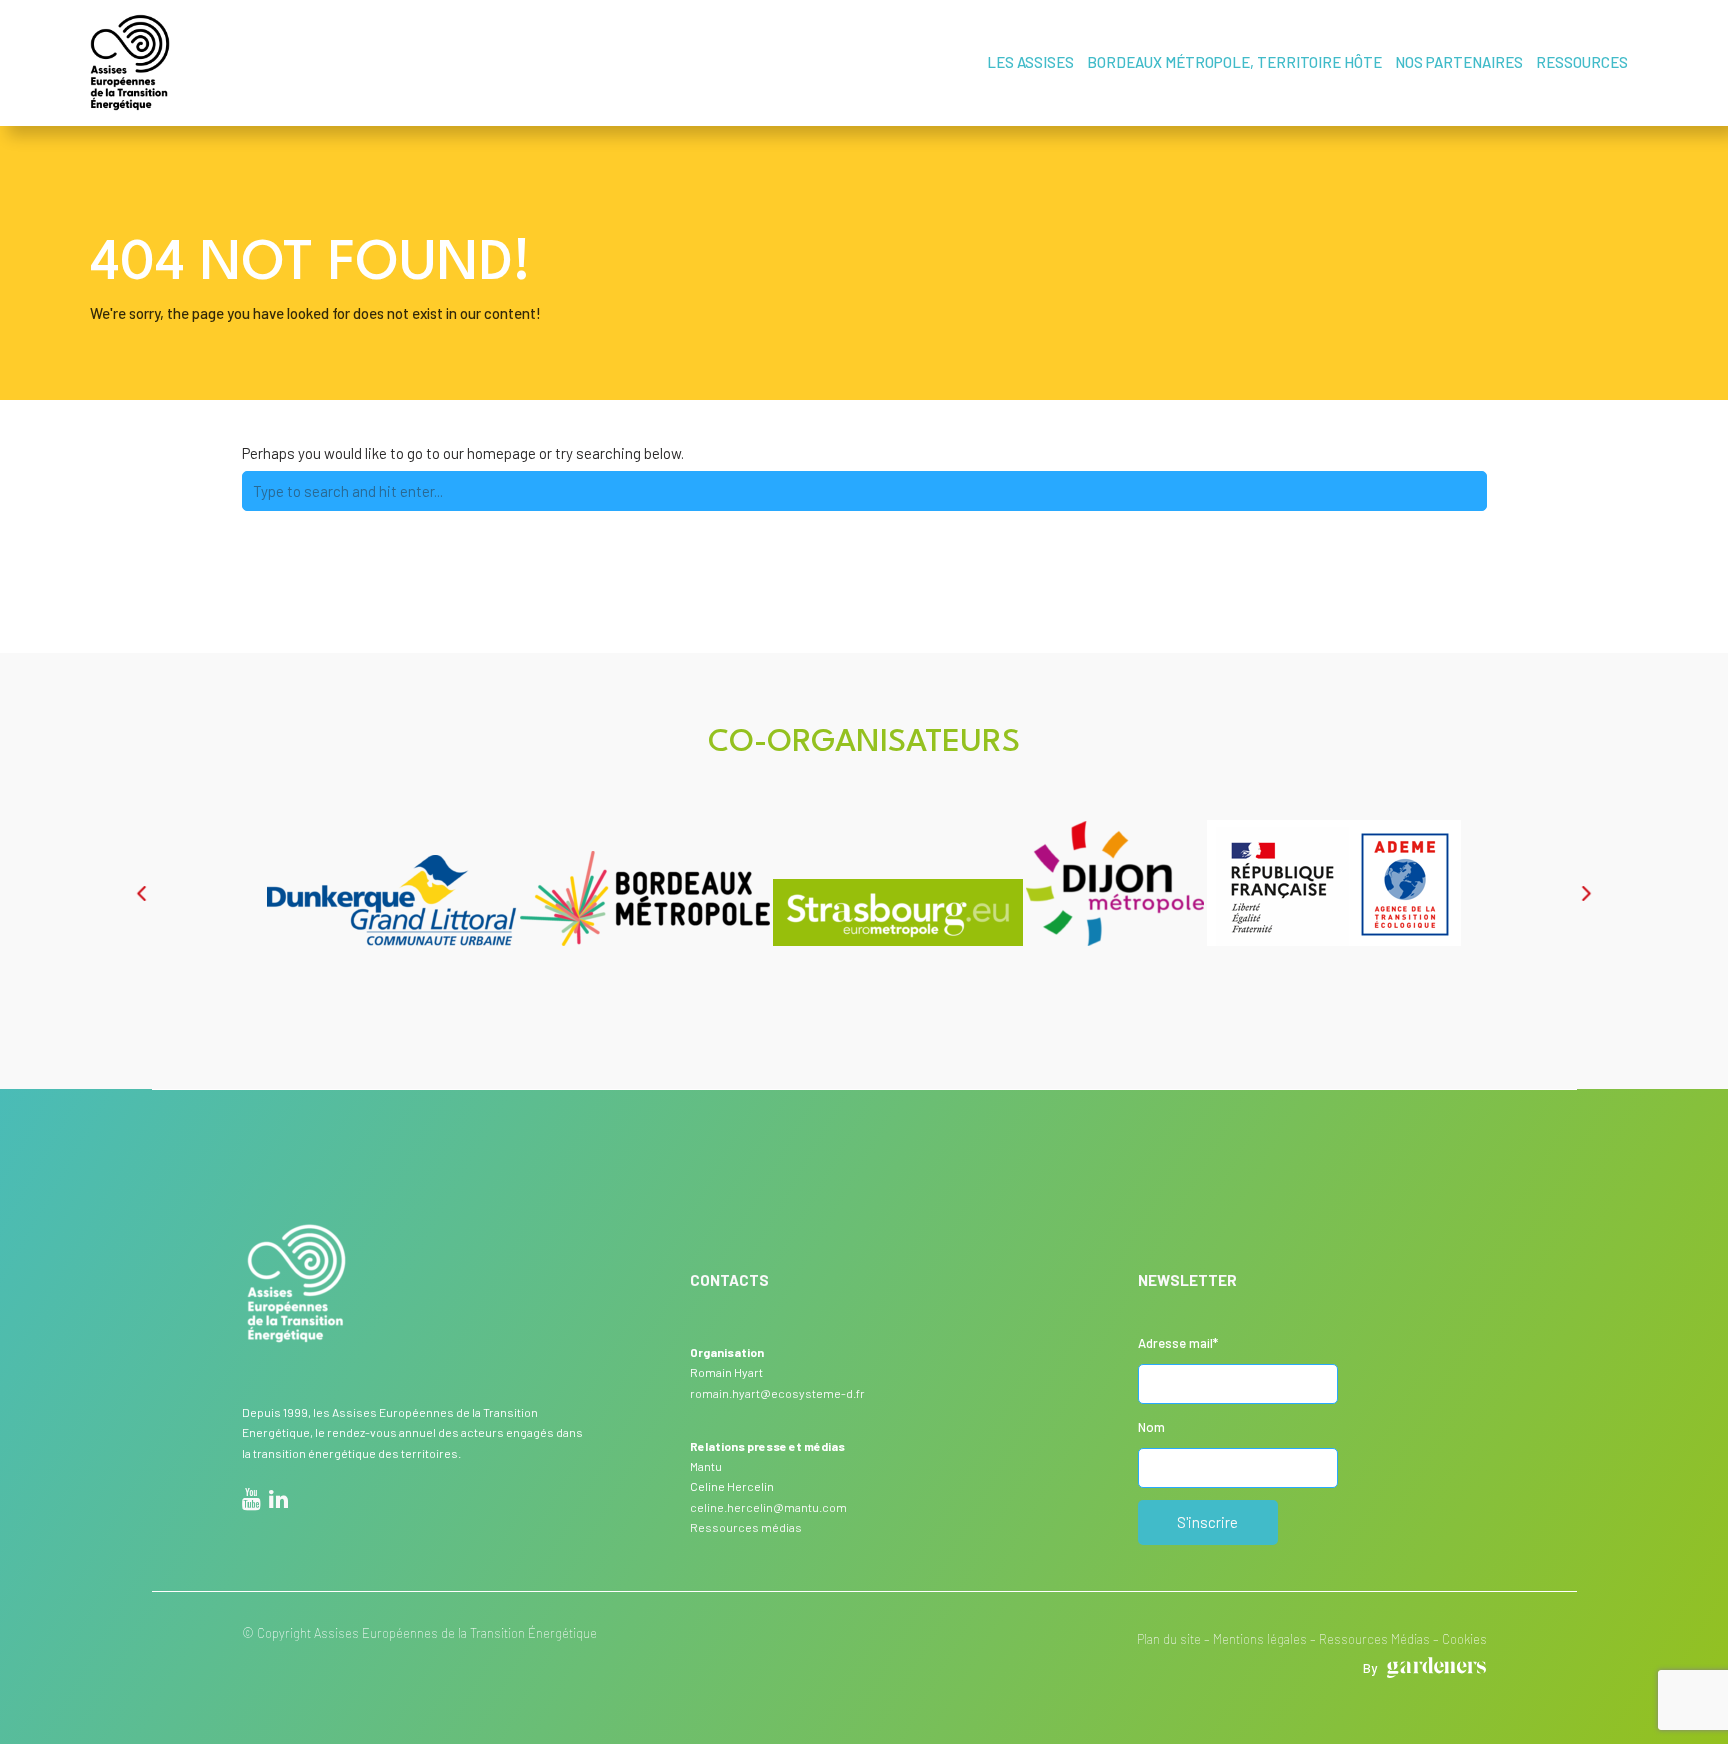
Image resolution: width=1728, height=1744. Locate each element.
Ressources (1582, 62)
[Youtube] (251, 1502)
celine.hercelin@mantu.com (768, 1507)
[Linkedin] (278, 1502)
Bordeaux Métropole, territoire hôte (1234, 62)
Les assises (1030, 62)
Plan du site (1169, 1639)
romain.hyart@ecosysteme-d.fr (777, 1393)
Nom (1151, 1427)
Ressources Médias (1374, 1639)
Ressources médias (746, 1527)
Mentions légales (1260, 1639)
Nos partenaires (1459, 62)
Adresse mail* (1178, 1343)
